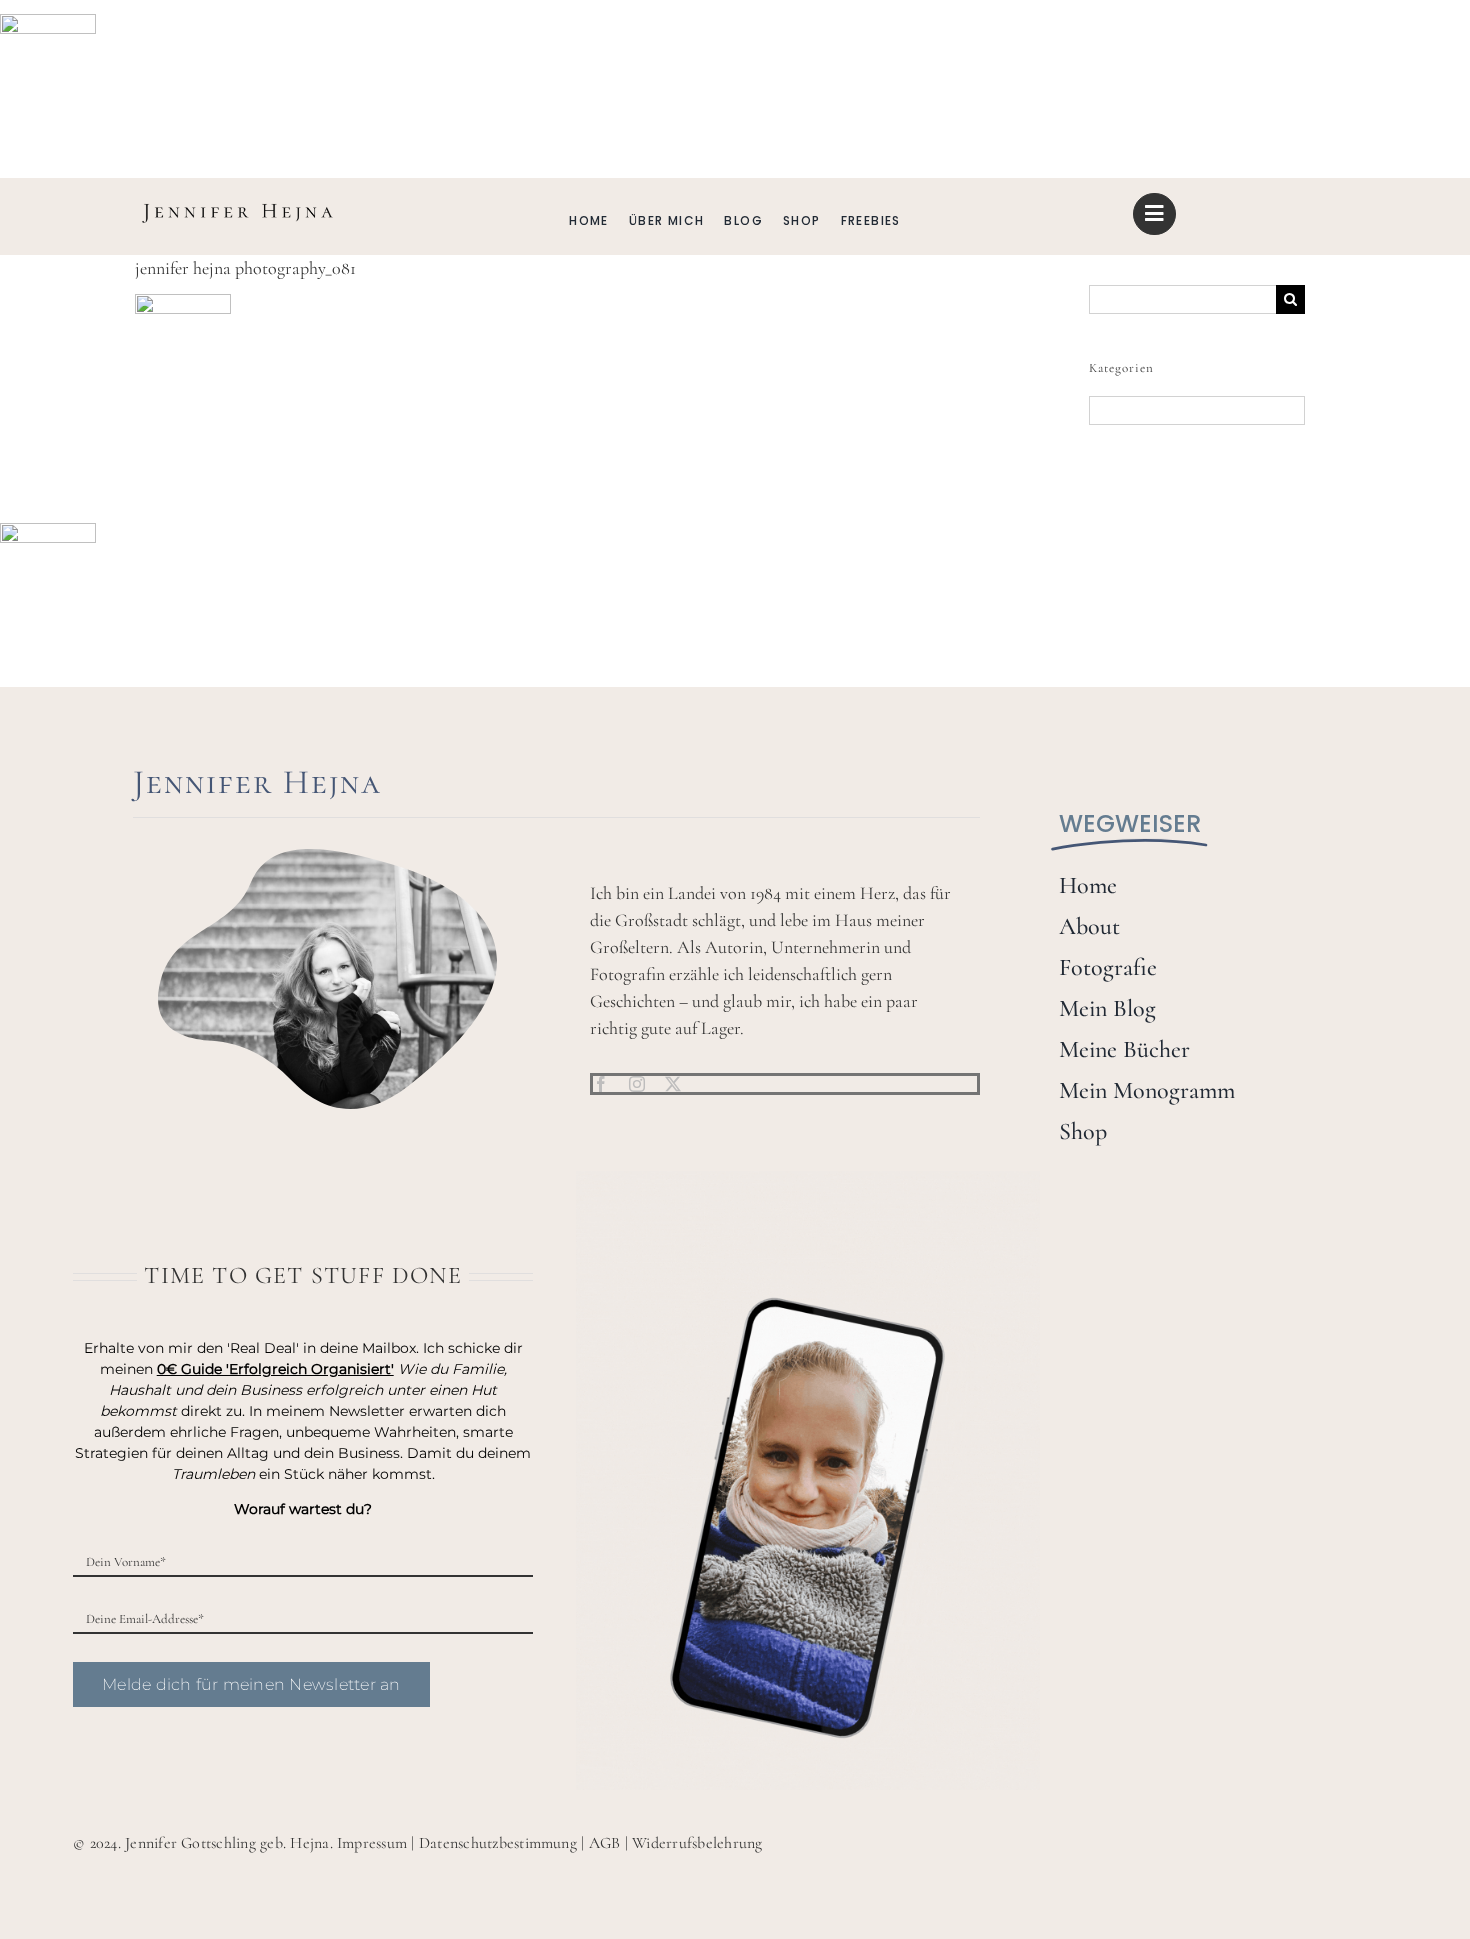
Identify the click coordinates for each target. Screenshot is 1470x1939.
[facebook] (601, 1084)
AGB (605, 1843)
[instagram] (637, 1084)
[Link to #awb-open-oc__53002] (1154, 214)
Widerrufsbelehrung (697, 1843)
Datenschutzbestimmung (498, 1843)
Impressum (372, 1843)
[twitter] (673, 1084)
